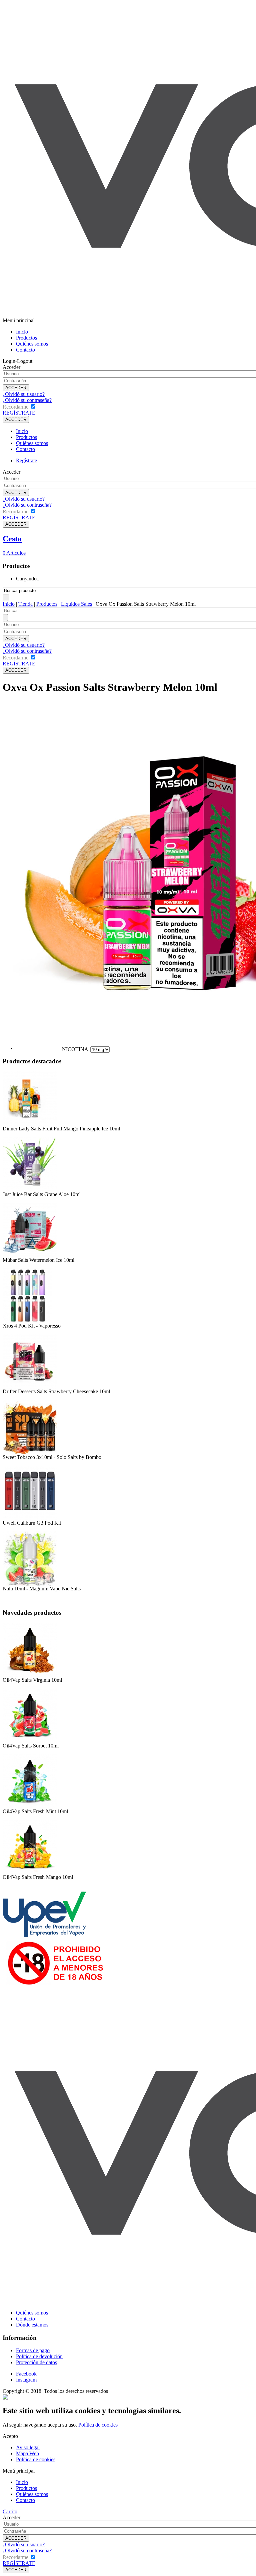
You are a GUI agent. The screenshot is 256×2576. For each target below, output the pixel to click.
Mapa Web (27, 2453)
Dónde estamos (32, 2325)
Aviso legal (28, 2447)
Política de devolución (39, 2356)
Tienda (25, 604)
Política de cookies (98, 2425)
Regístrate (26, 460)
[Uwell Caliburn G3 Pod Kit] (30, 1518)
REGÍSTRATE (19, 413)
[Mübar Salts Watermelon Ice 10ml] (30, 1255)
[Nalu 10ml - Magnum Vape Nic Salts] (30, 1584)
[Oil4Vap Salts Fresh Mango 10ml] (30, 1872)
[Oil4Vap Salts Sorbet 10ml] (30, 1741)
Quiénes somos (32, 344)
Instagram (26, 2380)
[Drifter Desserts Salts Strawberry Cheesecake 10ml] (30, 1387)
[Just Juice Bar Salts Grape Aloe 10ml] (30, 1190)
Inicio (22, 332)
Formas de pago (33, 2350)
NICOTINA (75, 1049)
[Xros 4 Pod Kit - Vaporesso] (27, 1321)
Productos (26, 338)
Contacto (25, 350)
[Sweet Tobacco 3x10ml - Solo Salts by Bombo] (30, 1452)
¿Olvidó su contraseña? (27, 400)
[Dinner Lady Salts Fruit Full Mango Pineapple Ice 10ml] (30, 1124)
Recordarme (15, 407)
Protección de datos (36, 2362)
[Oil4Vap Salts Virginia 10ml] (30, 1675)
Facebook (26, 2374)
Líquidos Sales (76, 604)
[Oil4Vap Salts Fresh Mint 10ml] (30, 1807)
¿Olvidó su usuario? (24, 394)
